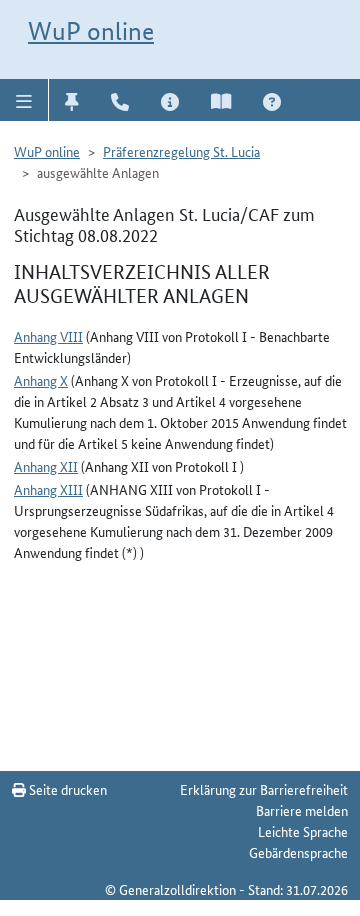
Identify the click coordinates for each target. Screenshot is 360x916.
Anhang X (41, 380)
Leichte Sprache (303, 831)
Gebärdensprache (298, 852)
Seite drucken (66, 789)
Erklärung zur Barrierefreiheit (264, 789)
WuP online (91, 31)
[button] (24, 100)
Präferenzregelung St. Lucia (181, 151)
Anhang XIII (48, 489)
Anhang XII (46, 466)
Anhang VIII (48, 336)
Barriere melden (302, 810)
